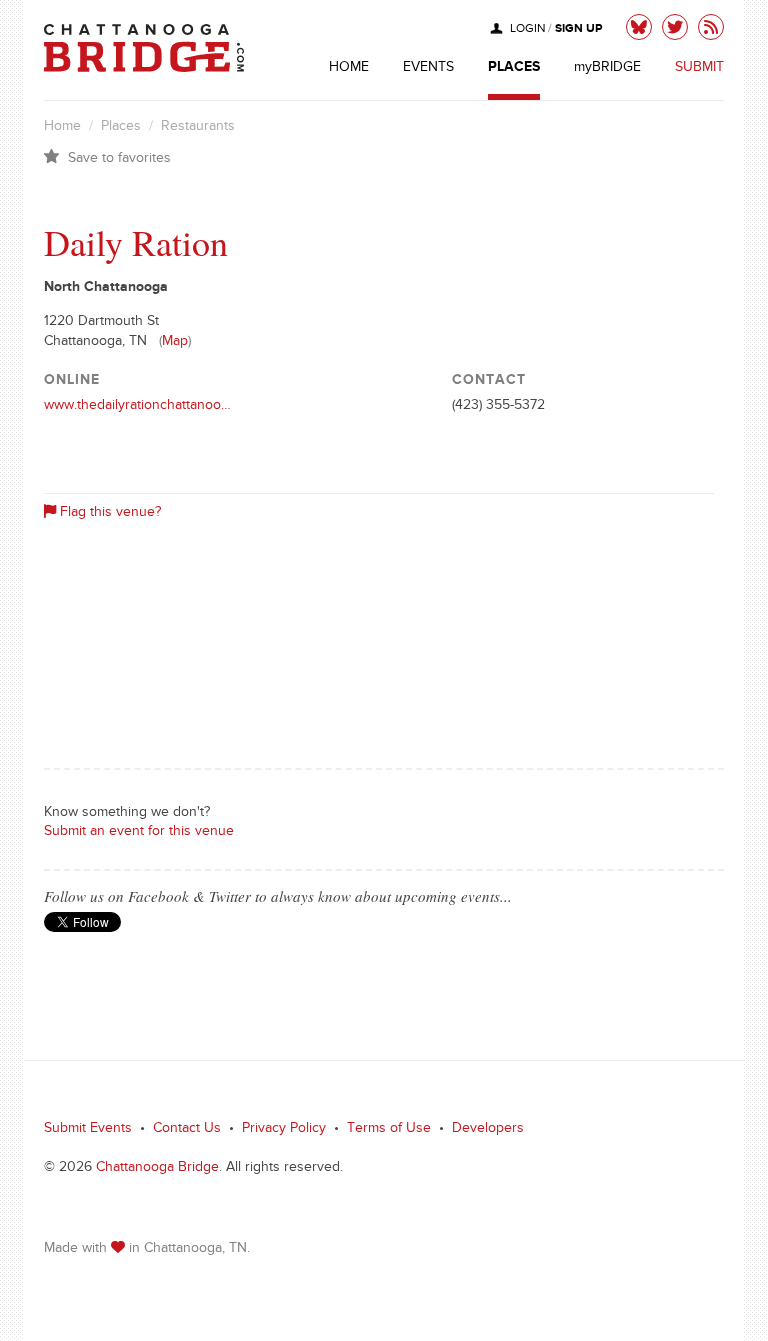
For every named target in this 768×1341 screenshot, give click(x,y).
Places (121, 128)
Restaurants (198, 128)
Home (62, 128)
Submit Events (88, 1130)
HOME (349, 69)
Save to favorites (119, 160)
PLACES (514, 69)
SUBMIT (699, 69)
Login (527, 30)
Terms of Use (389, 1130)
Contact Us (187, 1130)
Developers (488, 1130)
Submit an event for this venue (139, 833)
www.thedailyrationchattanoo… (137, 407)
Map (175, 343)
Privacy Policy (284, 1130)
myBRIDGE (607, 69)
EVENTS (428, 69)
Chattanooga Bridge (157, 1169)
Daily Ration (136, 242)
